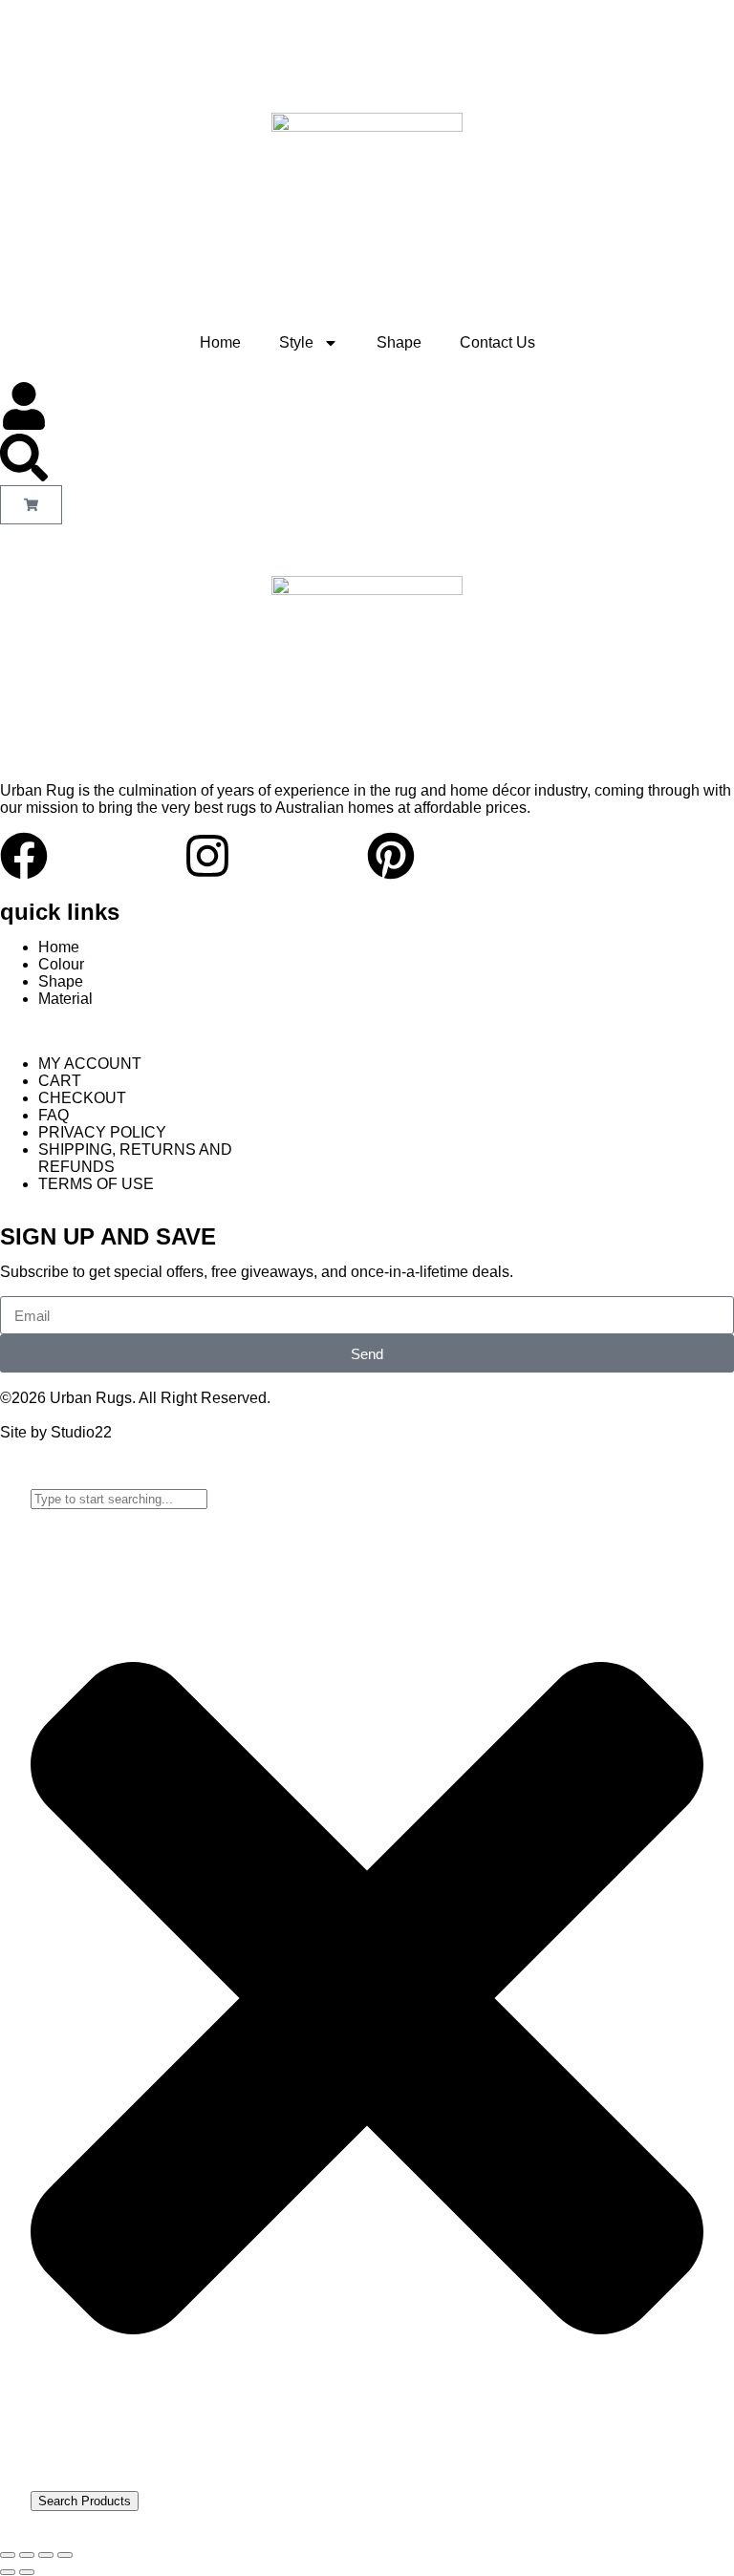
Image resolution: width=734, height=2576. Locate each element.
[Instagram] (207, 856)
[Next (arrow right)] (27, 2572)
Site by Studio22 (56, 1432)
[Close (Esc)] (65, 2555)
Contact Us (497, 342)
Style (296, 342)
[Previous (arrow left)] (8, 2572)
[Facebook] (24, 856)
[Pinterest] (391, 856)
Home (220, 342)
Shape (399, 342)
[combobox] (119, 1499)
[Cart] (31, 505)
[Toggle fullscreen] (27, 2555)
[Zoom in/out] (8, 2555)
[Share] (46, 2555)
